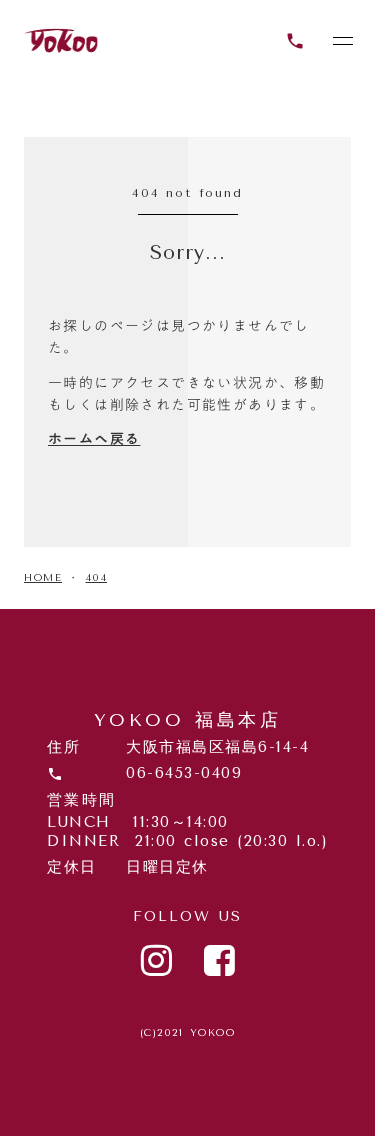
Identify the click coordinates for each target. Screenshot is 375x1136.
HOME (43, 578)
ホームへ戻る (94, 439)
